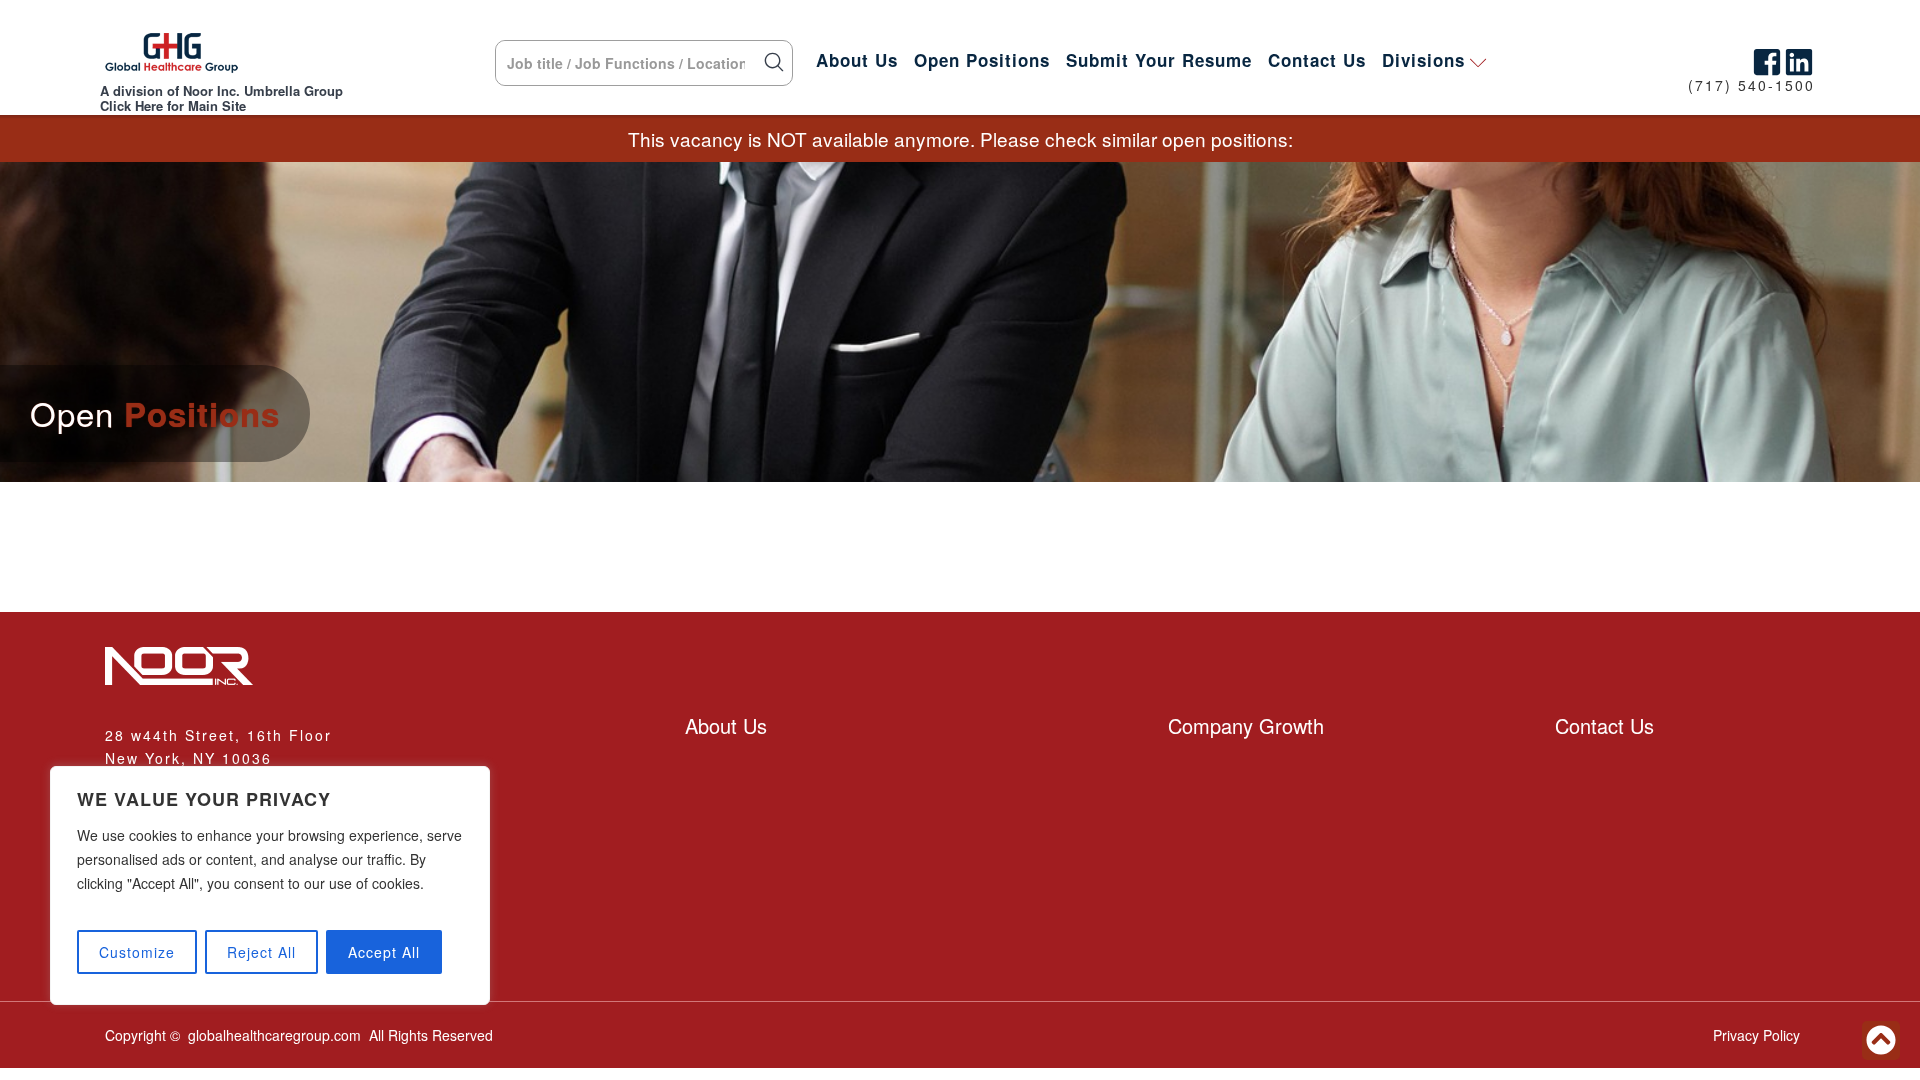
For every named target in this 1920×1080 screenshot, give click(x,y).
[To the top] (1881, 1040)
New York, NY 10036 (188, 758)
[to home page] (380, 668)
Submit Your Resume (1159, 60)
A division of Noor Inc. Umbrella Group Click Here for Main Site (221, 98)
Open (155, 413)
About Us (857, 60)
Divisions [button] (1423, 60)
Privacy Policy (1756, 1035)
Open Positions (982, 60)
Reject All (261, 952)
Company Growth (1246, 725)
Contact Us (1317, 60)
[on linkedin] (1799, 57)
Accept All (384, 952)
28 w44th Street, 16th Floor (218, 735)
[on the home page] (171, 57)
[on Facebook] (1767, 57)
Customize (137, 952)
